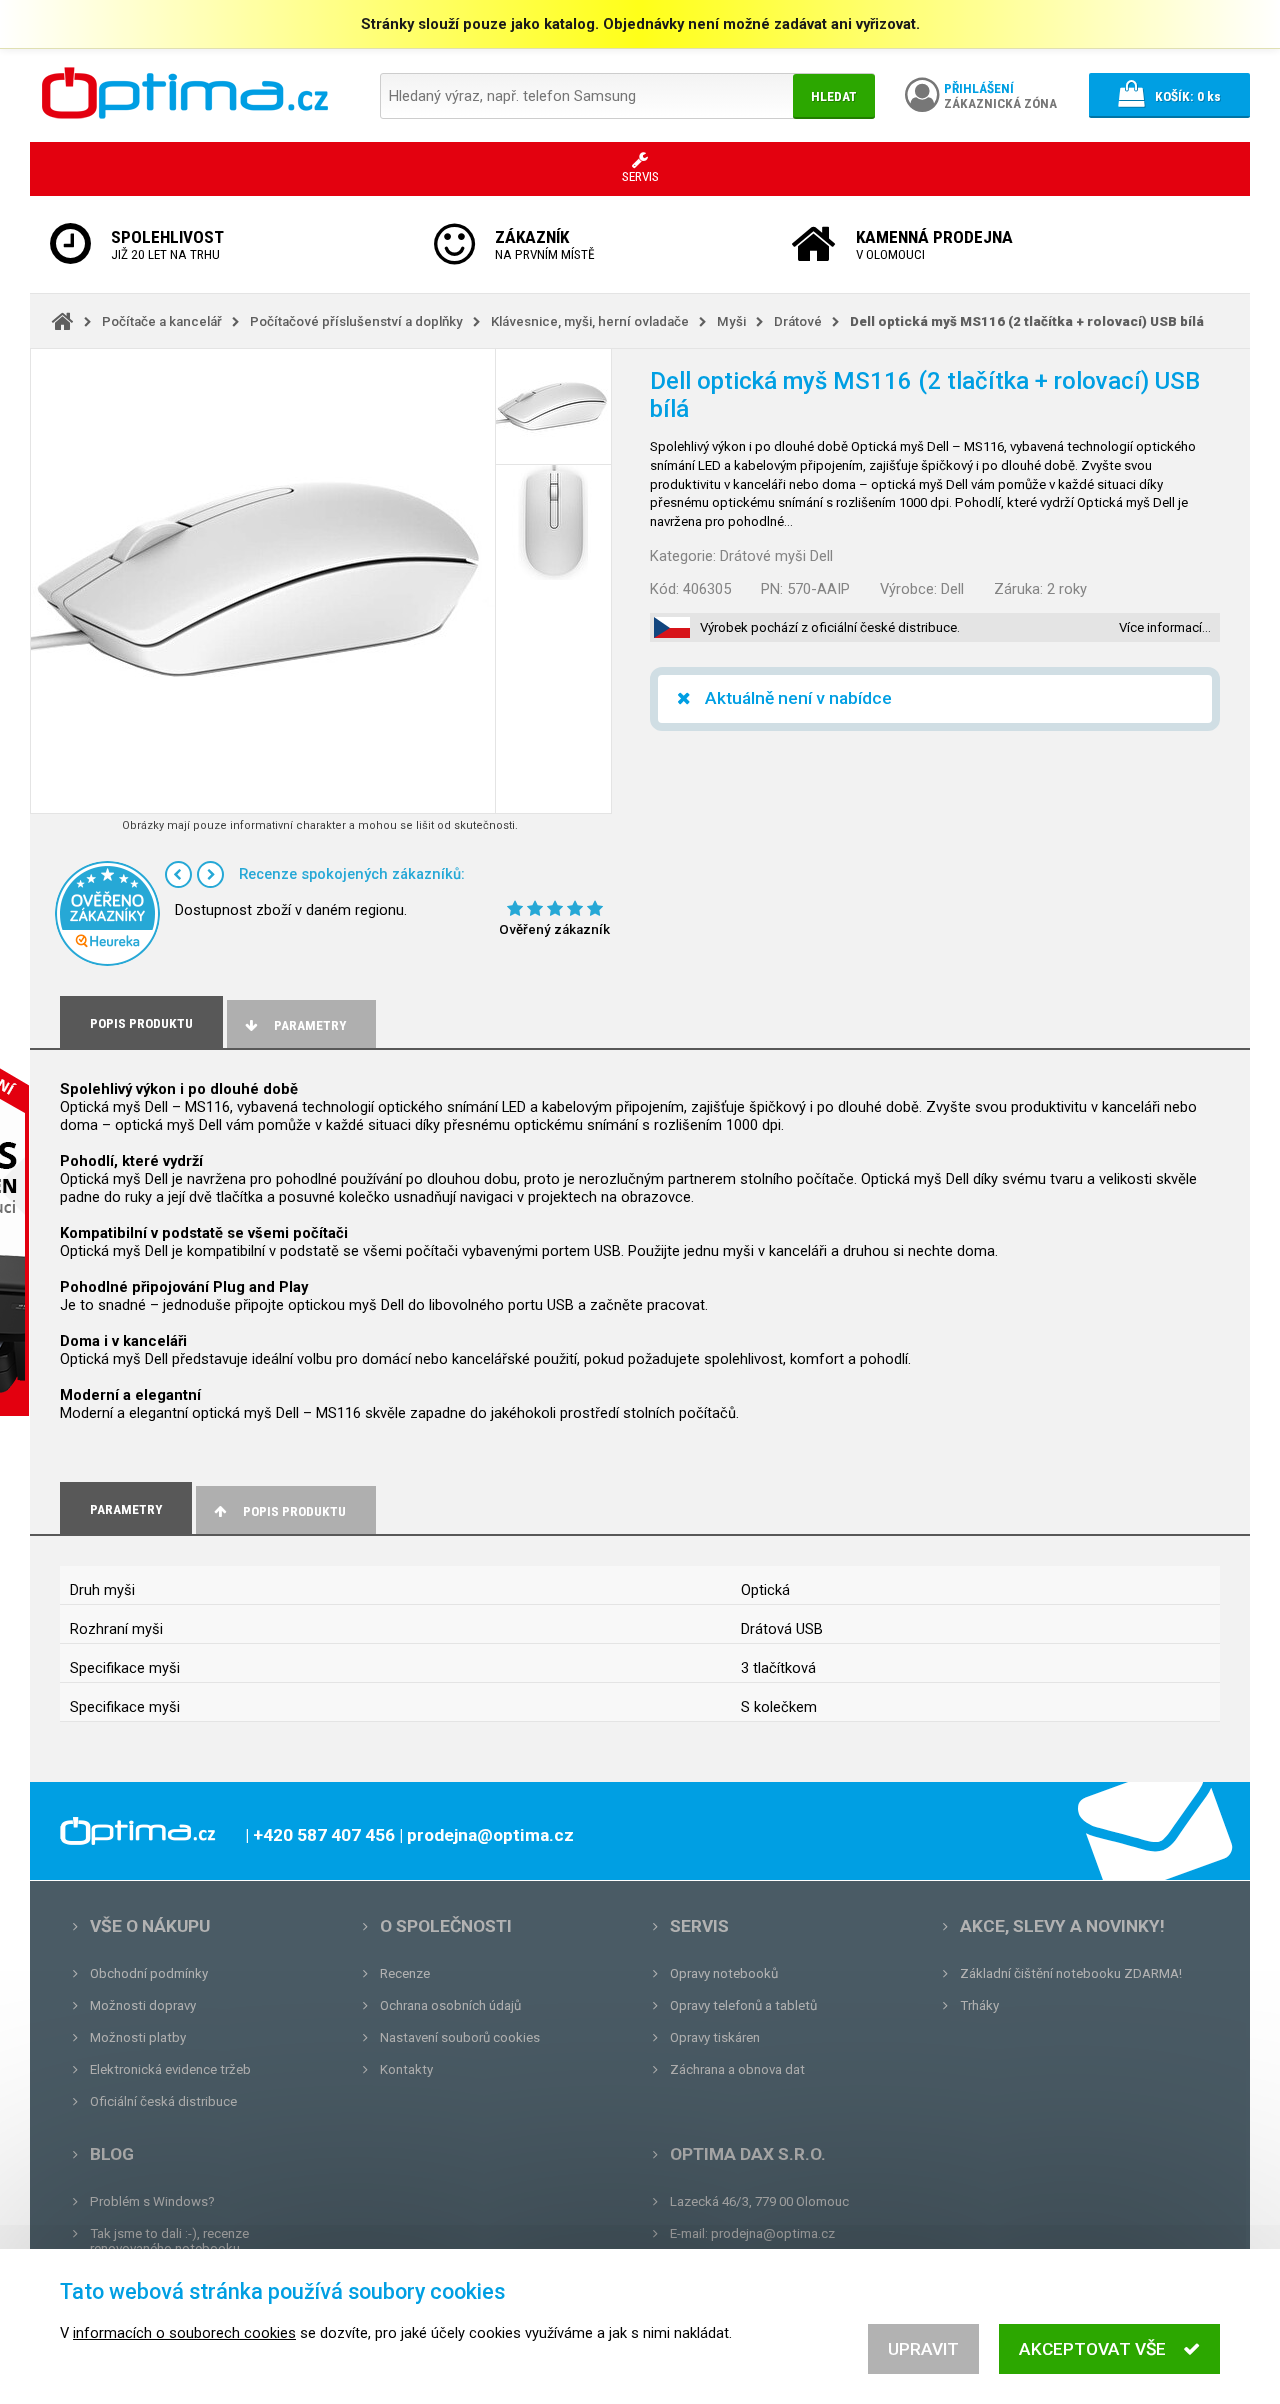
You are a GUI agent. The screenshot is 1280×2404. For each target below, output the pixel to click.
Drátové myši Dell (776, 556)
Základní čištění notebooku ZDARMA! (1071, 1973)
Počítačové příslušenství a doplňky (356, 321)
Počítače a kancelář (162, 321)
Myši (731, 321)
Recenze (405, 1973)
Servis (699, 1926)
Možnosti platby (138, 2037)
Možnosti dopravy (143, 2005)
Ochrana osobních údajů (450, 2005)
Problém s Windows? (152, 2201)
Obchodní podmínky (149, 1973)
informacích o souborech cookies (184, 2333)
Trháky (979, 2005)
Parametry (310, 1025)
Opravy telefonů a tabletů (743, 2005)
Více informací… (1165, 627)
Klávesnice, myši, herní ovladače (590, 321)
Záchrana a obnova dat (737, 2069)
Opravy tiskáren (715, 2037)
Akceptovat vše (1092, 2349)
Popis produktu (294, 1511)
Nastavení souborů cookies (460, 2037)
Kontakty (406, 2069)
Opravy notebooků (724, 1973)
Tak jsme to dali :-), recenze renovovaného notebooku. (169, 2241)
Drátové (798, 321)
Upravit (923, 2349)
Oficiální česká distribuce (163, 2101)
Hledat (834, 96)
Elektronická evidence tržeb (170, 2069)
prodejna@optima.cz (773, 2233)
